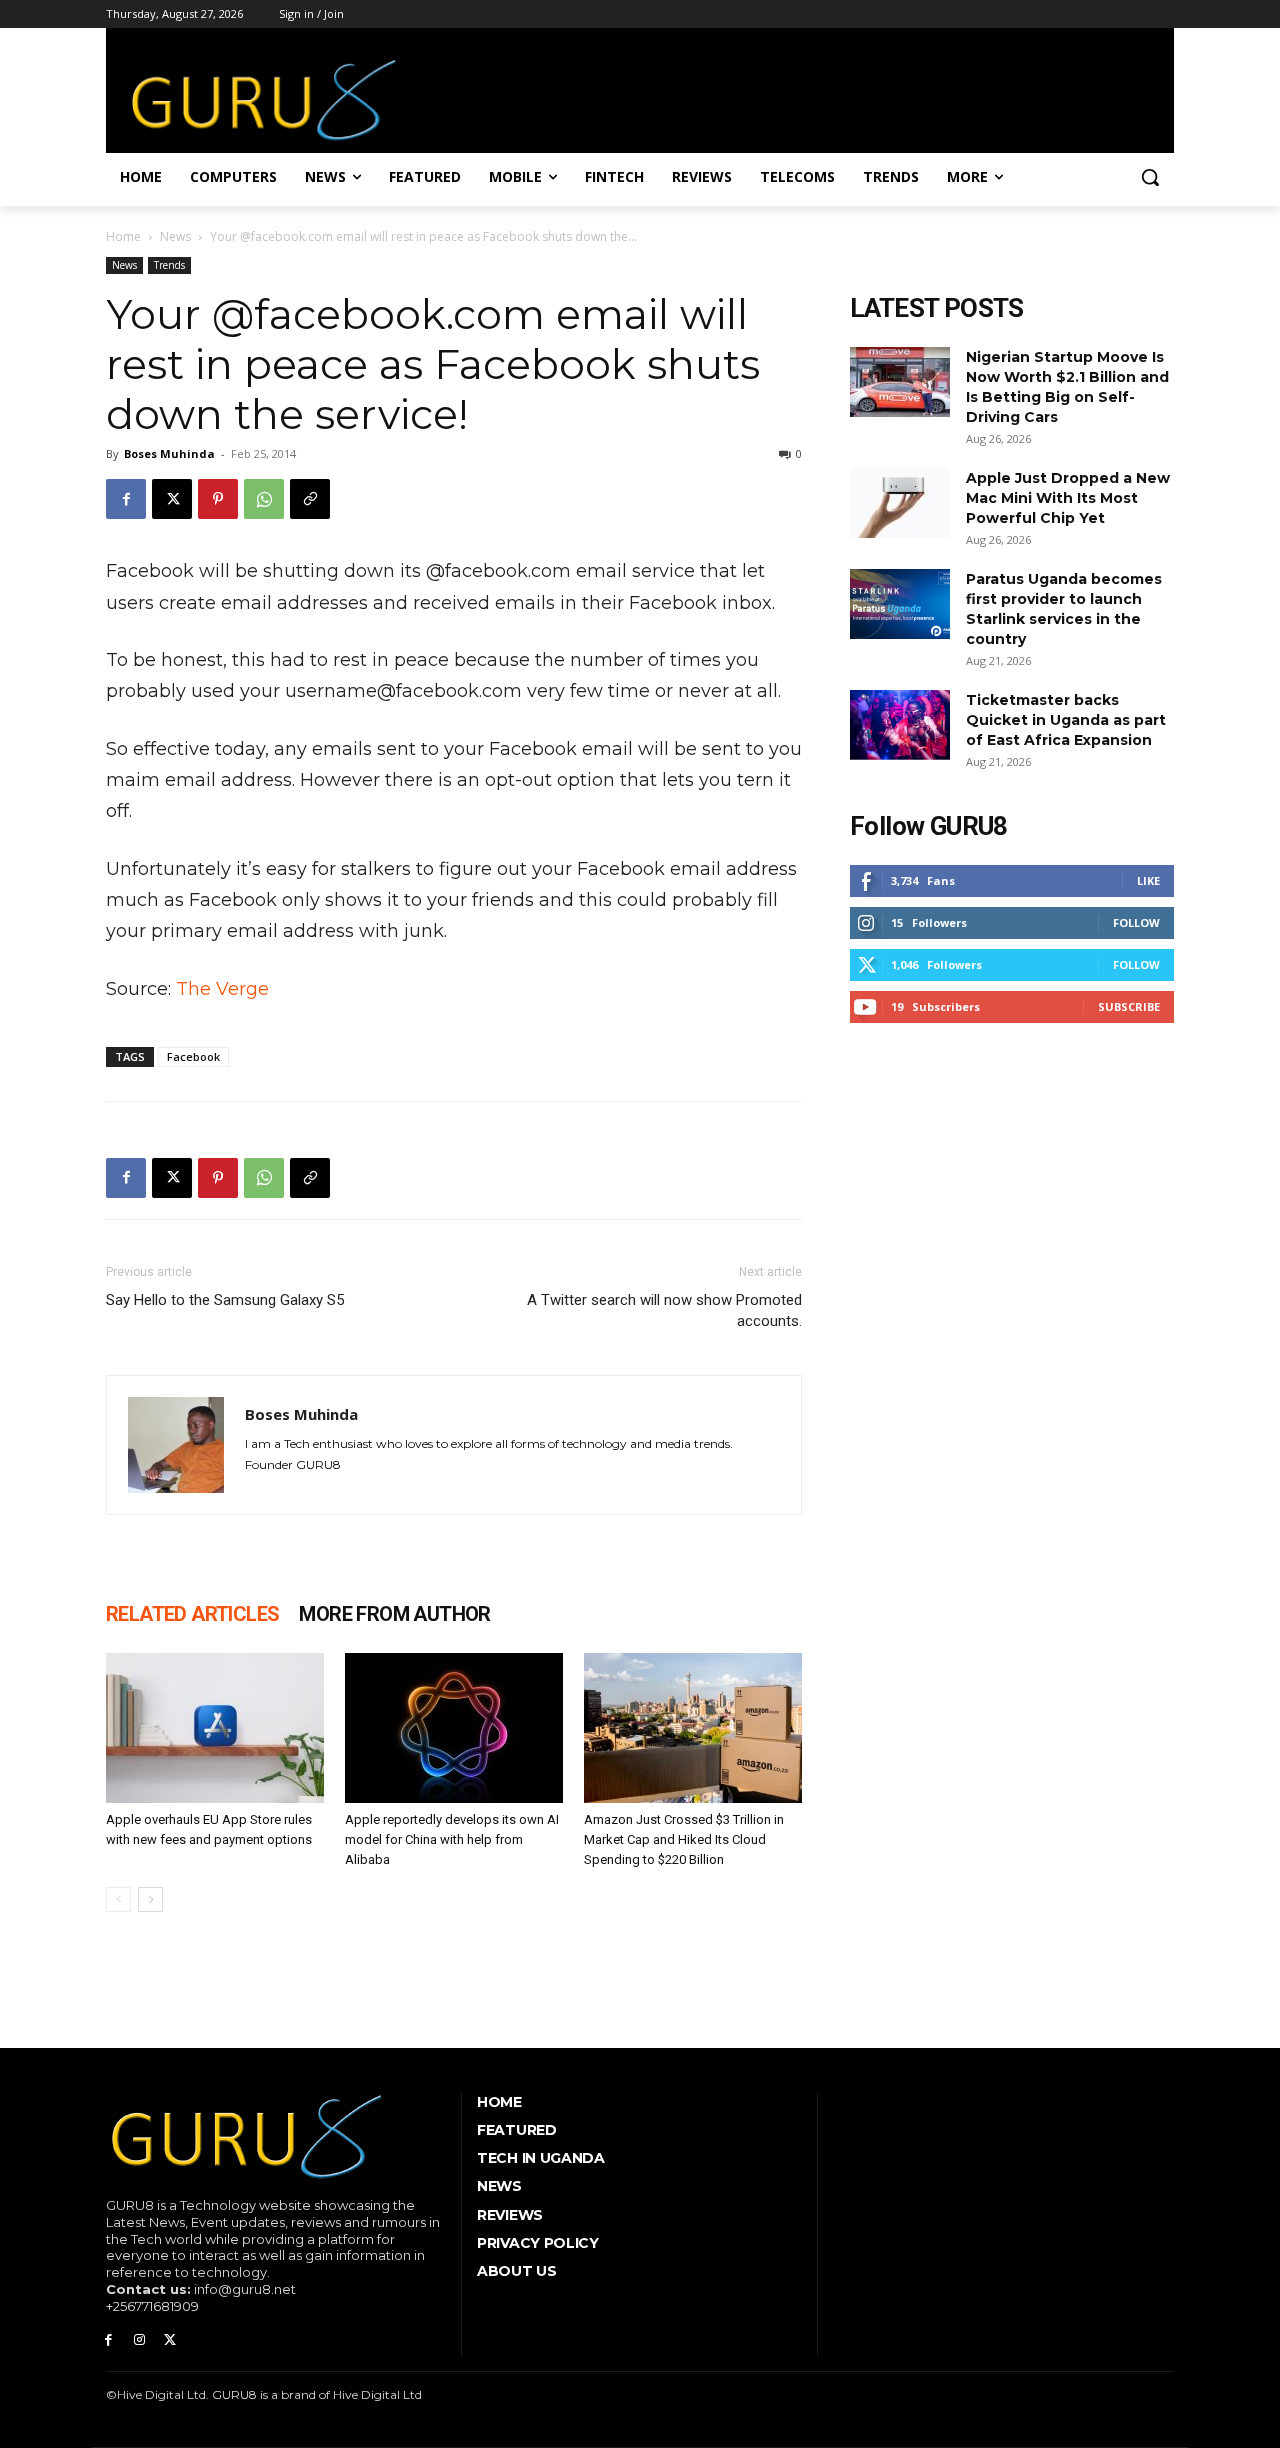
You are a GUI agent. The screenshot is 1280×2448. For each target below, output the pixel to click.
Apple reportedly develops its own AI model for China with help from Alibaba (452, 1839)
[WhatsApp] (264, 499)
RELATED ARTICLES (192, 1614)
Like (1148, 880)
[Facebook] (126, 499)
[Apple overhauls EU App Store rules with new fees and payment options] (215, 1728)
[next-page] (150, 1899)
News (175, 236)
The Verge (222, 989)
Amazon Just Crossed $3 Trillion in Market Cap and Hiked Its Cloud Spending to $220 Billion (684, 1839)
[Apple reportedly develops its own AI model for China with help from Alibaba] (454, 1728)
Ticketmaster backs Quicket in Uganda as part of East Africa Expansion (1066, 720)
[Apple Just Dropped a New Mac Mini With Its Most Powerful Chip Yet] (900, 503)
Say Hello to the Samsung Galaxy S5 (225, 1300)
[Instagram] (139, 2340)
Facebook (193, 1056)
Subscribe (1129, 1006)
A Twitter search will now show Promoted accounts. (664, 1310)
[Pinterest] (218, 499)
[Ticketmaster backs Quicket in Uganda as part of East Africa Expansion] (900, 725)
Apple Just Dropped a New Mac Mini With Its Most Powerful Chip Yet (1068, 498)
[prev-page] (118, 1899)
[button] (1150, 177)
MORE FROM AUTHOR (394, 1614)
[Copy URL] (310, 499)
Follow (1136, 922)
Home (123, 236)
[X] (172, 499)
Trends (169, 265)
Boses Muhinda (169, 453)
